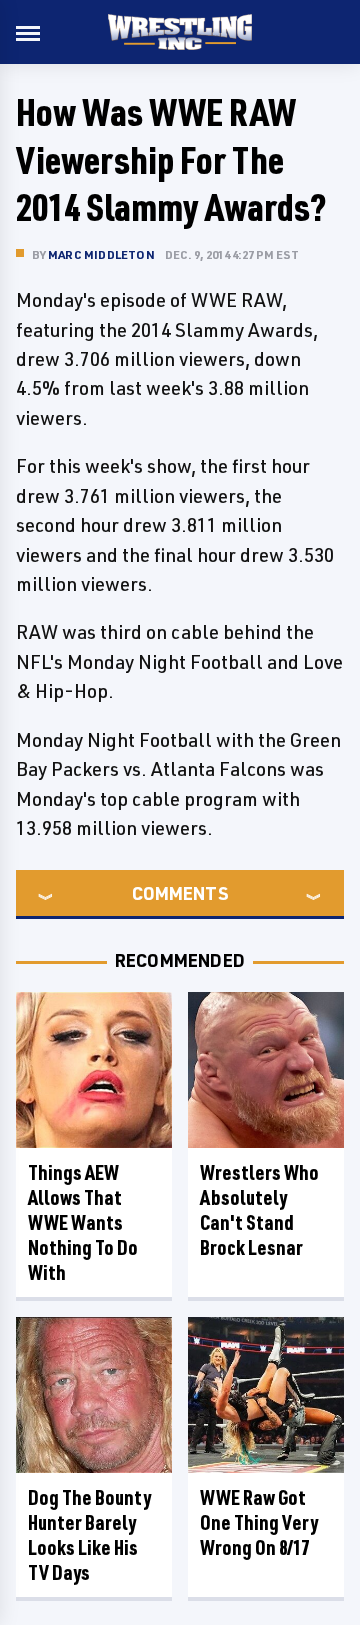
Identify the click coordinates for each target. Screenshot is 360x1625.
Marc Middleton (101, 254)
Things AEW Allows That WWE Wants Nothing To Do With (83, 1222)
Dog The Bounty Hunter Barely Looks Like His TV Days (89, 1535)
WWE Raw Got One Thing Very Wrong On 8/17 (259, 1522)
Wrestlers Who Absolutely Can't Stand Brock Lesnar (259, 1210)
